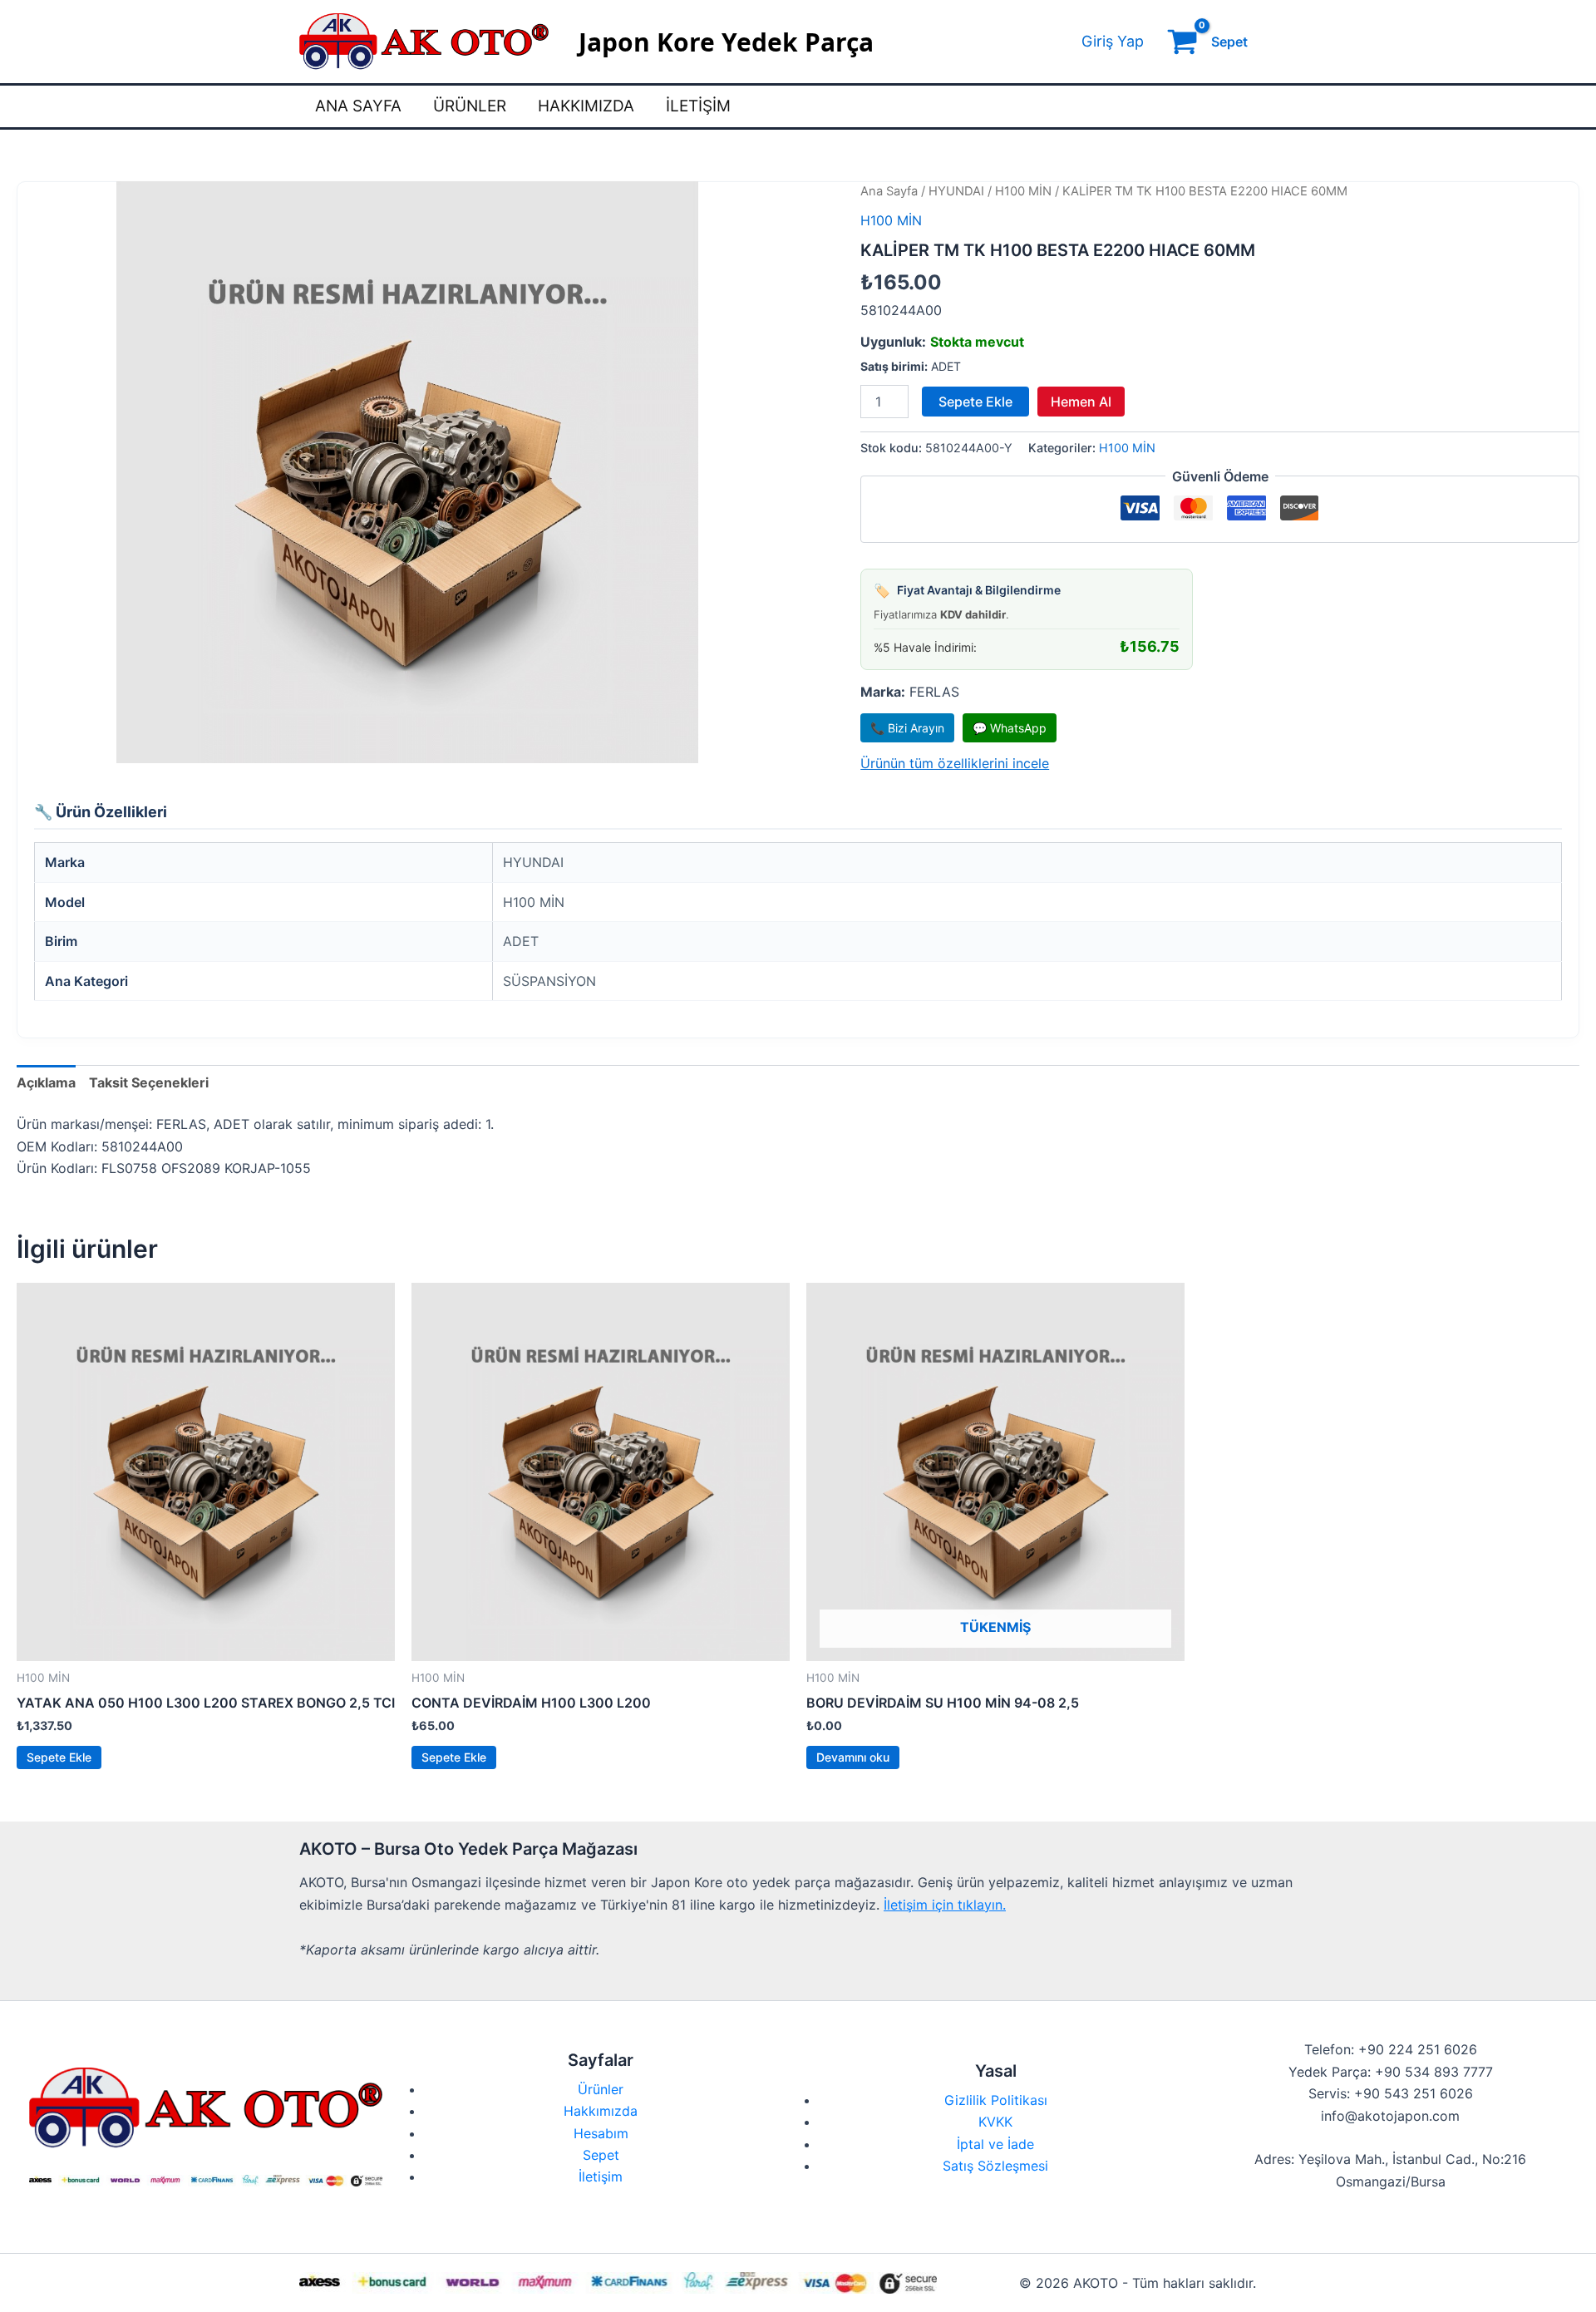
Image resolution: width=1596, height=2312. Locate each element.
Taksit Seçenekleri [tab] (149, 1082)
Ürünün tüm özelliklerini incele (955, 763)
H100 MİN (1023, 191)
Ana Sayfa (358, 106)
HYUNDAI (956, 191)
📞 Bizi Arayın (907, 728)
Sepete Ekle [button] (59, 1757)
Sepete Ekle (975, 402)
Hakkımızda (586, 106)
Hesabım (601, 2133)
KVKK (995, 2122)
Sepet (601, 2155)
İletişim (698, 106)
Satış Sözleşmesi (995, 2166)
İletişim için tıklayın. (945, 1905)
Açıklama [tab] (46, 1082)
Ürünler (470, 106)
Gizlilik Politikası (996, 2100)
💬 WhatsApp (1010, 728)
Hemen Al (1081, 402)
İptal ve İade (995, 2144)
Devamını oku (853, 1757)
